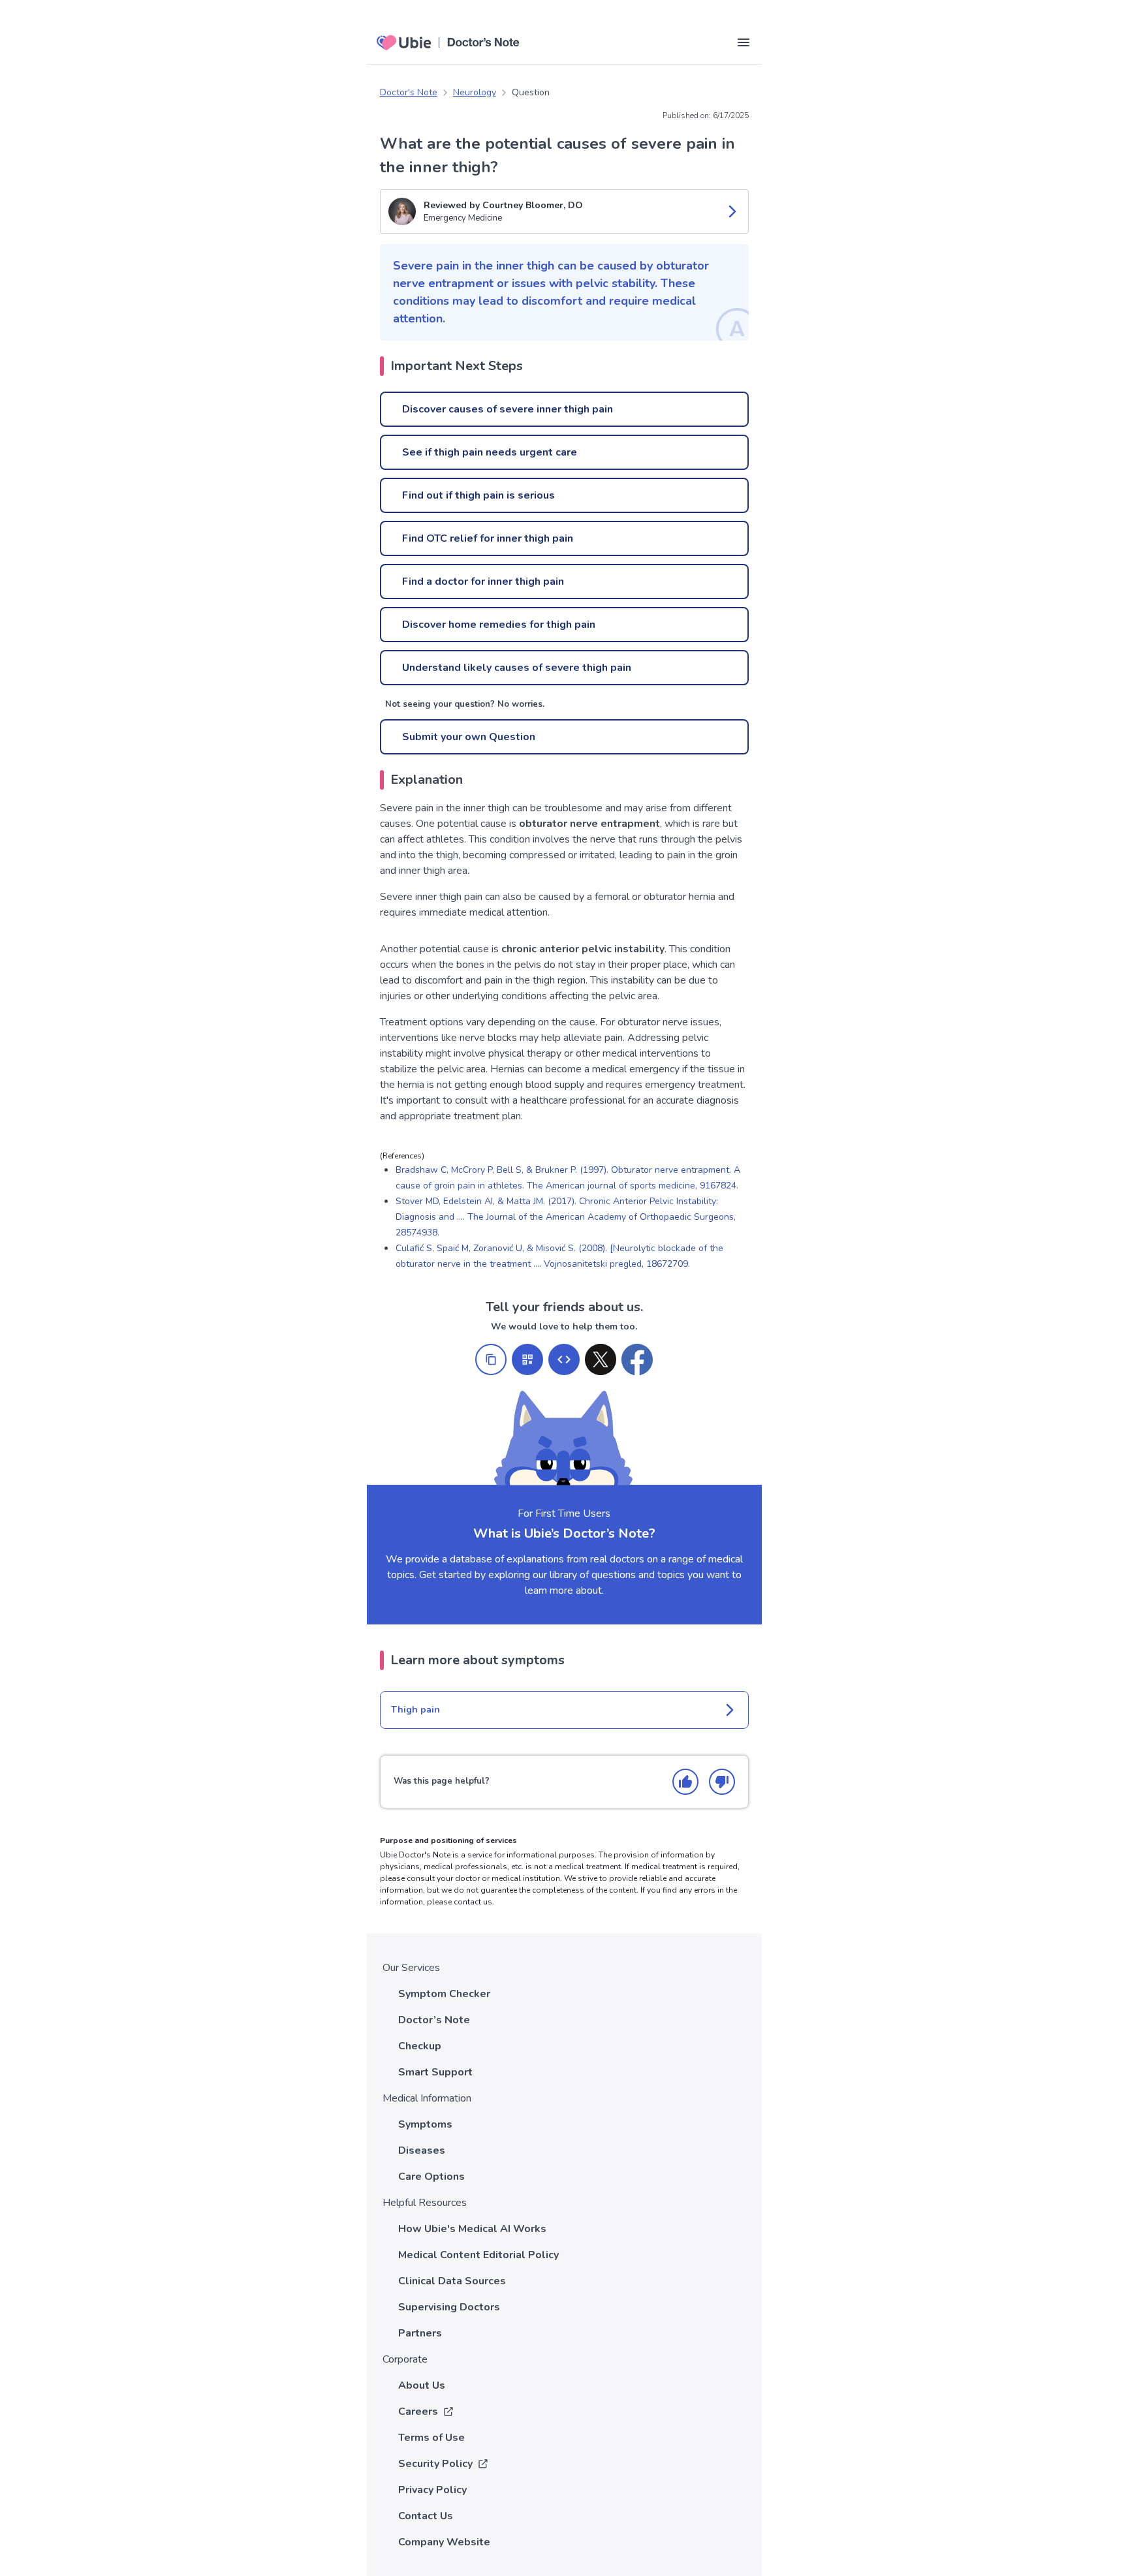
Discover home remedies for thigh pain (499, 625)
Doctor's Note (409, 92)
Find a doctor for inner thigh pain (483, 582)
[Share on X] (601, 1359)
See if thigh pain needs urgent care (490, 452)
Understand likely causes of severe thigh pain (517, 668)
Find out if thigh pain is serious (478, 495)
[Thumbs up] (685, 1782)
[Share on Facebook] (637, 1359)
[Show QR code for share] (527, 1359)
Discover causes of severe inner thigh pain (508, 409)
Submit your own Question (469, 737)
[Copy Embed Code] (564, 1359)
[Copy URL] (491, 1359)
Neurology (475, 92)
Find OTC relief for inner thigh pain (488, 538)
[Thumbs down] (722, 1782)
